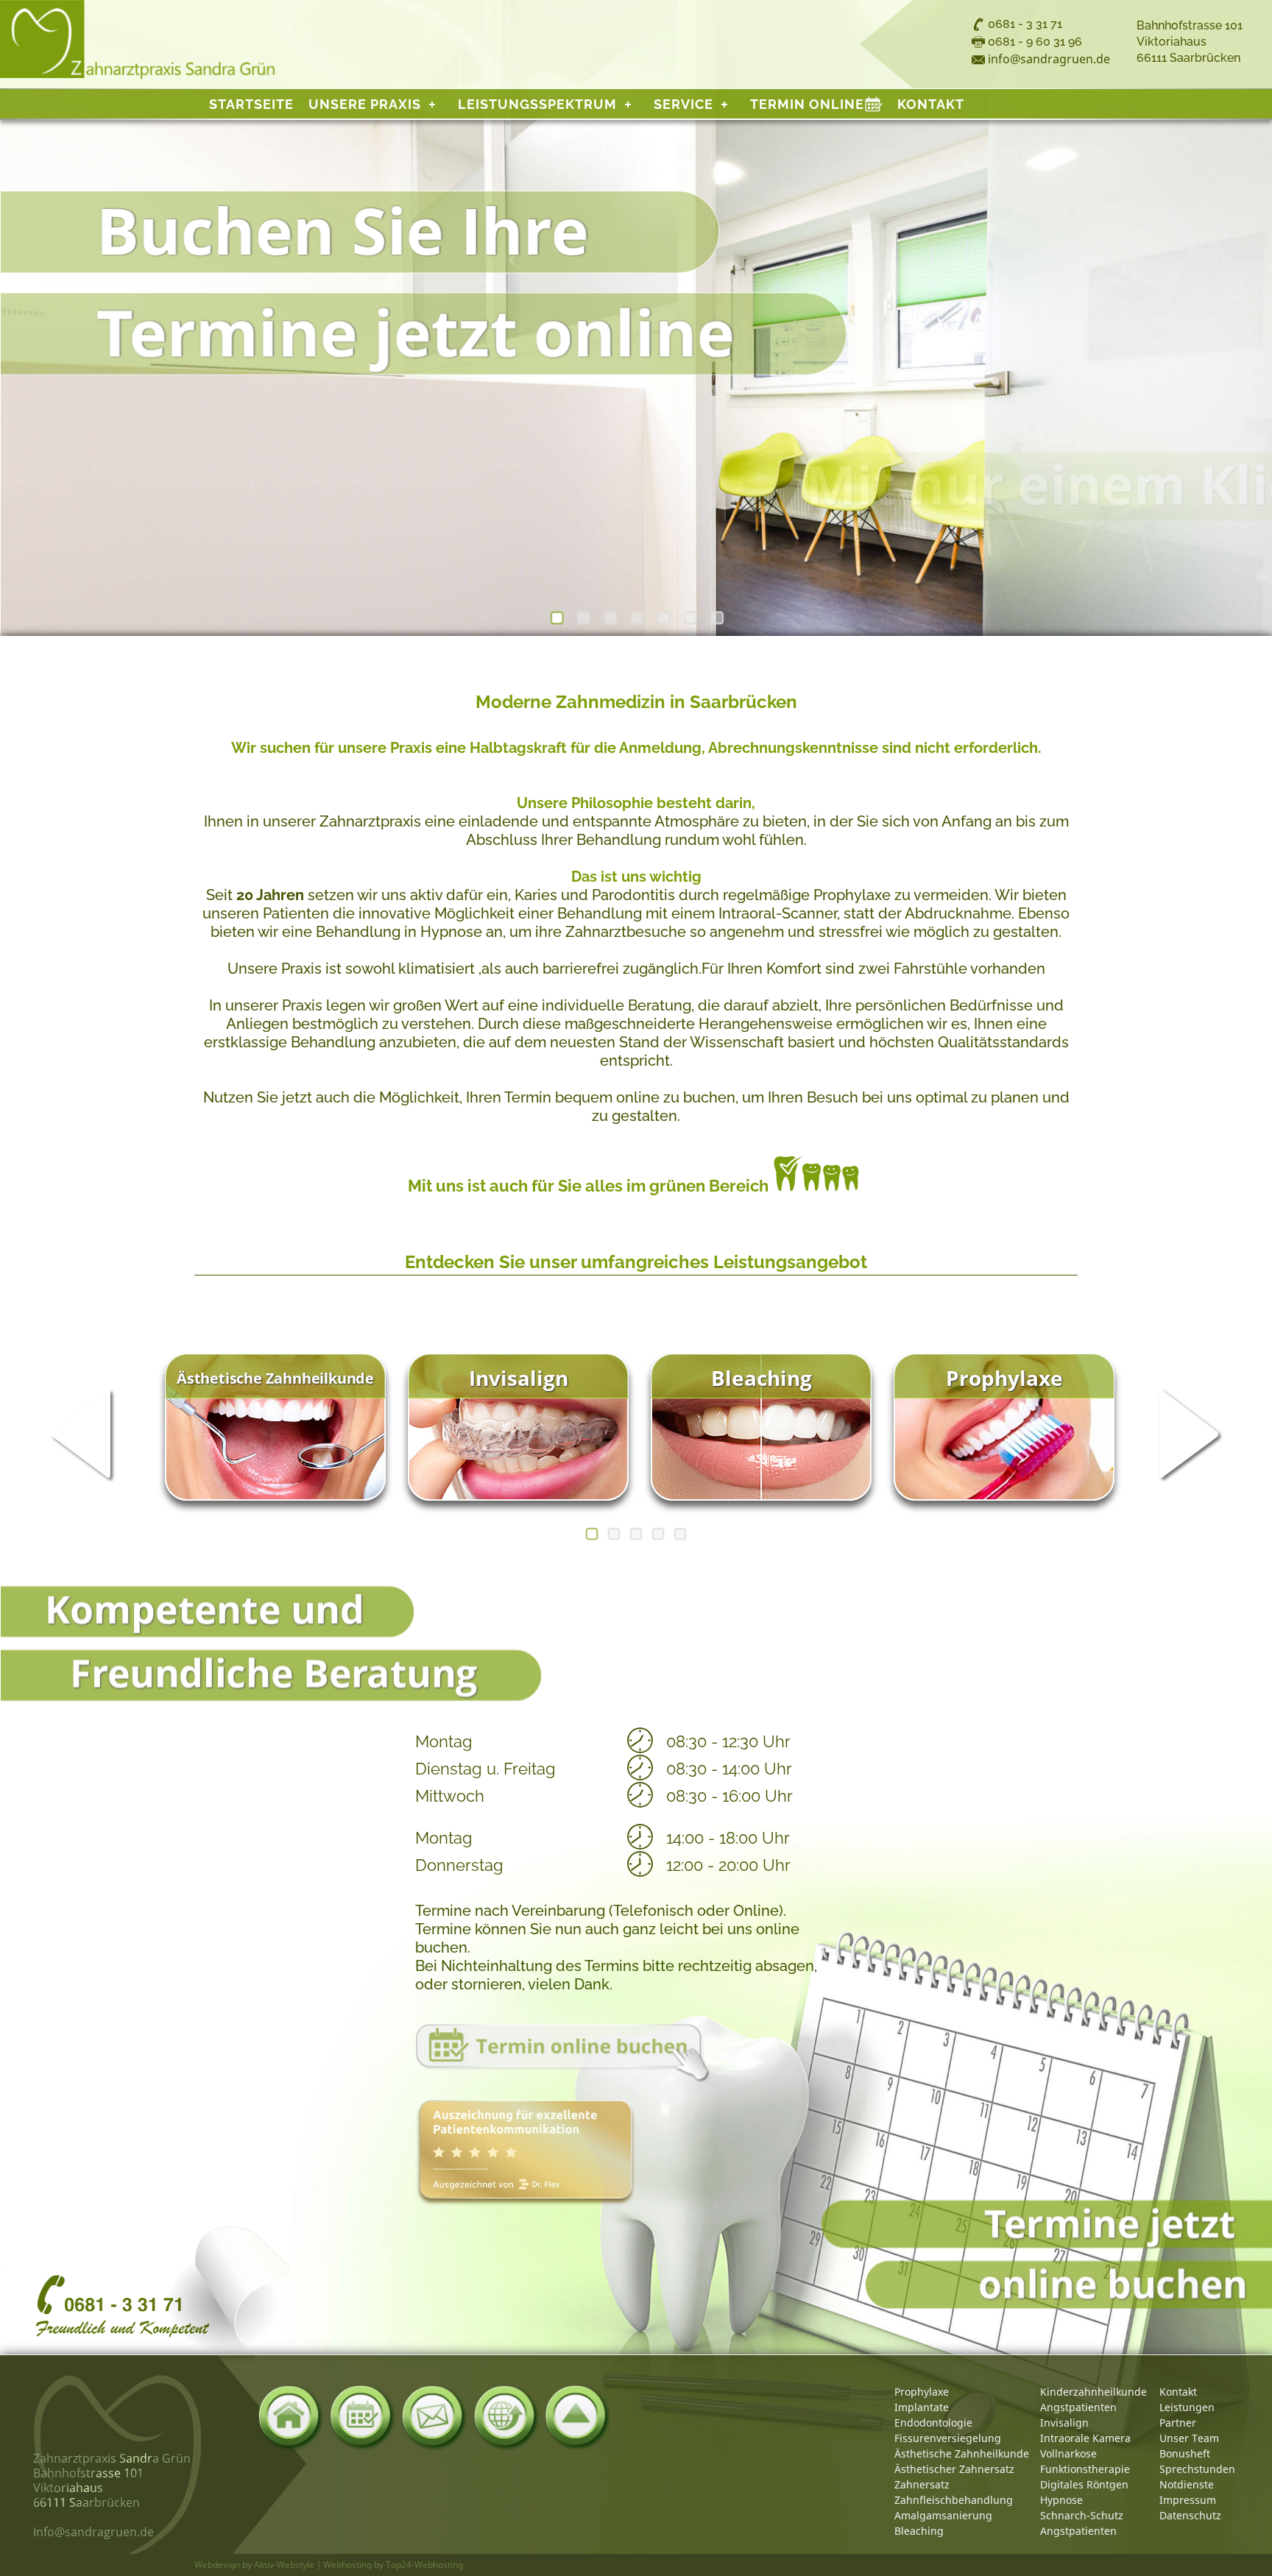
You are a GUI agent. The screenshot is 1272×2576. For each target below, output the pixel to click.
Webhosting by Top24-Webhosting (393, 2565)
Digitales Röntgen (1084, 2484)
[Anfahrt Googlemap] (506, 2418)
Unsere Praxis (365, 104)
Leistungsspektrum (537, 104)
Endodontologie (933, 2423)
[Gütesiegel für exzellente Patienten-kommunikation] (526, 2152)
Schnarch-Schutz (1082, 2515)
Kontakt (931, 104)
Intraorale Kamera (1085, 2438)
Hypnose (1061, 2500)
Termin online (816, 104)
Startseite (251, 104)
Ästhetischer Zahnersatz (954, 2469)
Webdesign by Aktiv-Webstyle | (258, 2565)
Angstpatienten (1078, 2407)
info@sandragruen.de (1049, 59)
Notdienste (1187, 2484)
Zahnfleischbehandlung (954, 2500)
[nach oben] (578, 2418)
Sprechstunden (1197, 2469)
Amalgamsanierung (943, 2515)
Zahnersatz (922, 2484)
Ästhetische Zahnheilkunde (962, 2453)
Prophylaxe (922, 2392)
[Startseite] (291, 2418)
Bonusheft (1185, 2453)
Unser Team (1189, 2438)
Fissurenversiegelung (948, 2438)
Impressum (1188, 2500)
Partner (1178, 2423)
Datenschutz (1190, 2515)
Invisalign (1064, 2423)
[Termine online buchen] (562, 2053)
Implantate (922, 2407)
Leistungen (1187, 2407)
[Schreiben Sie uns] (434, 2418)
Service (683, 104)
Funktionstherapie (1085, 2469)
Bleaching (919, 2531)
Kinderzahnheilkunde (1093, 2392)
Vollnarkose (1068, 2453)
